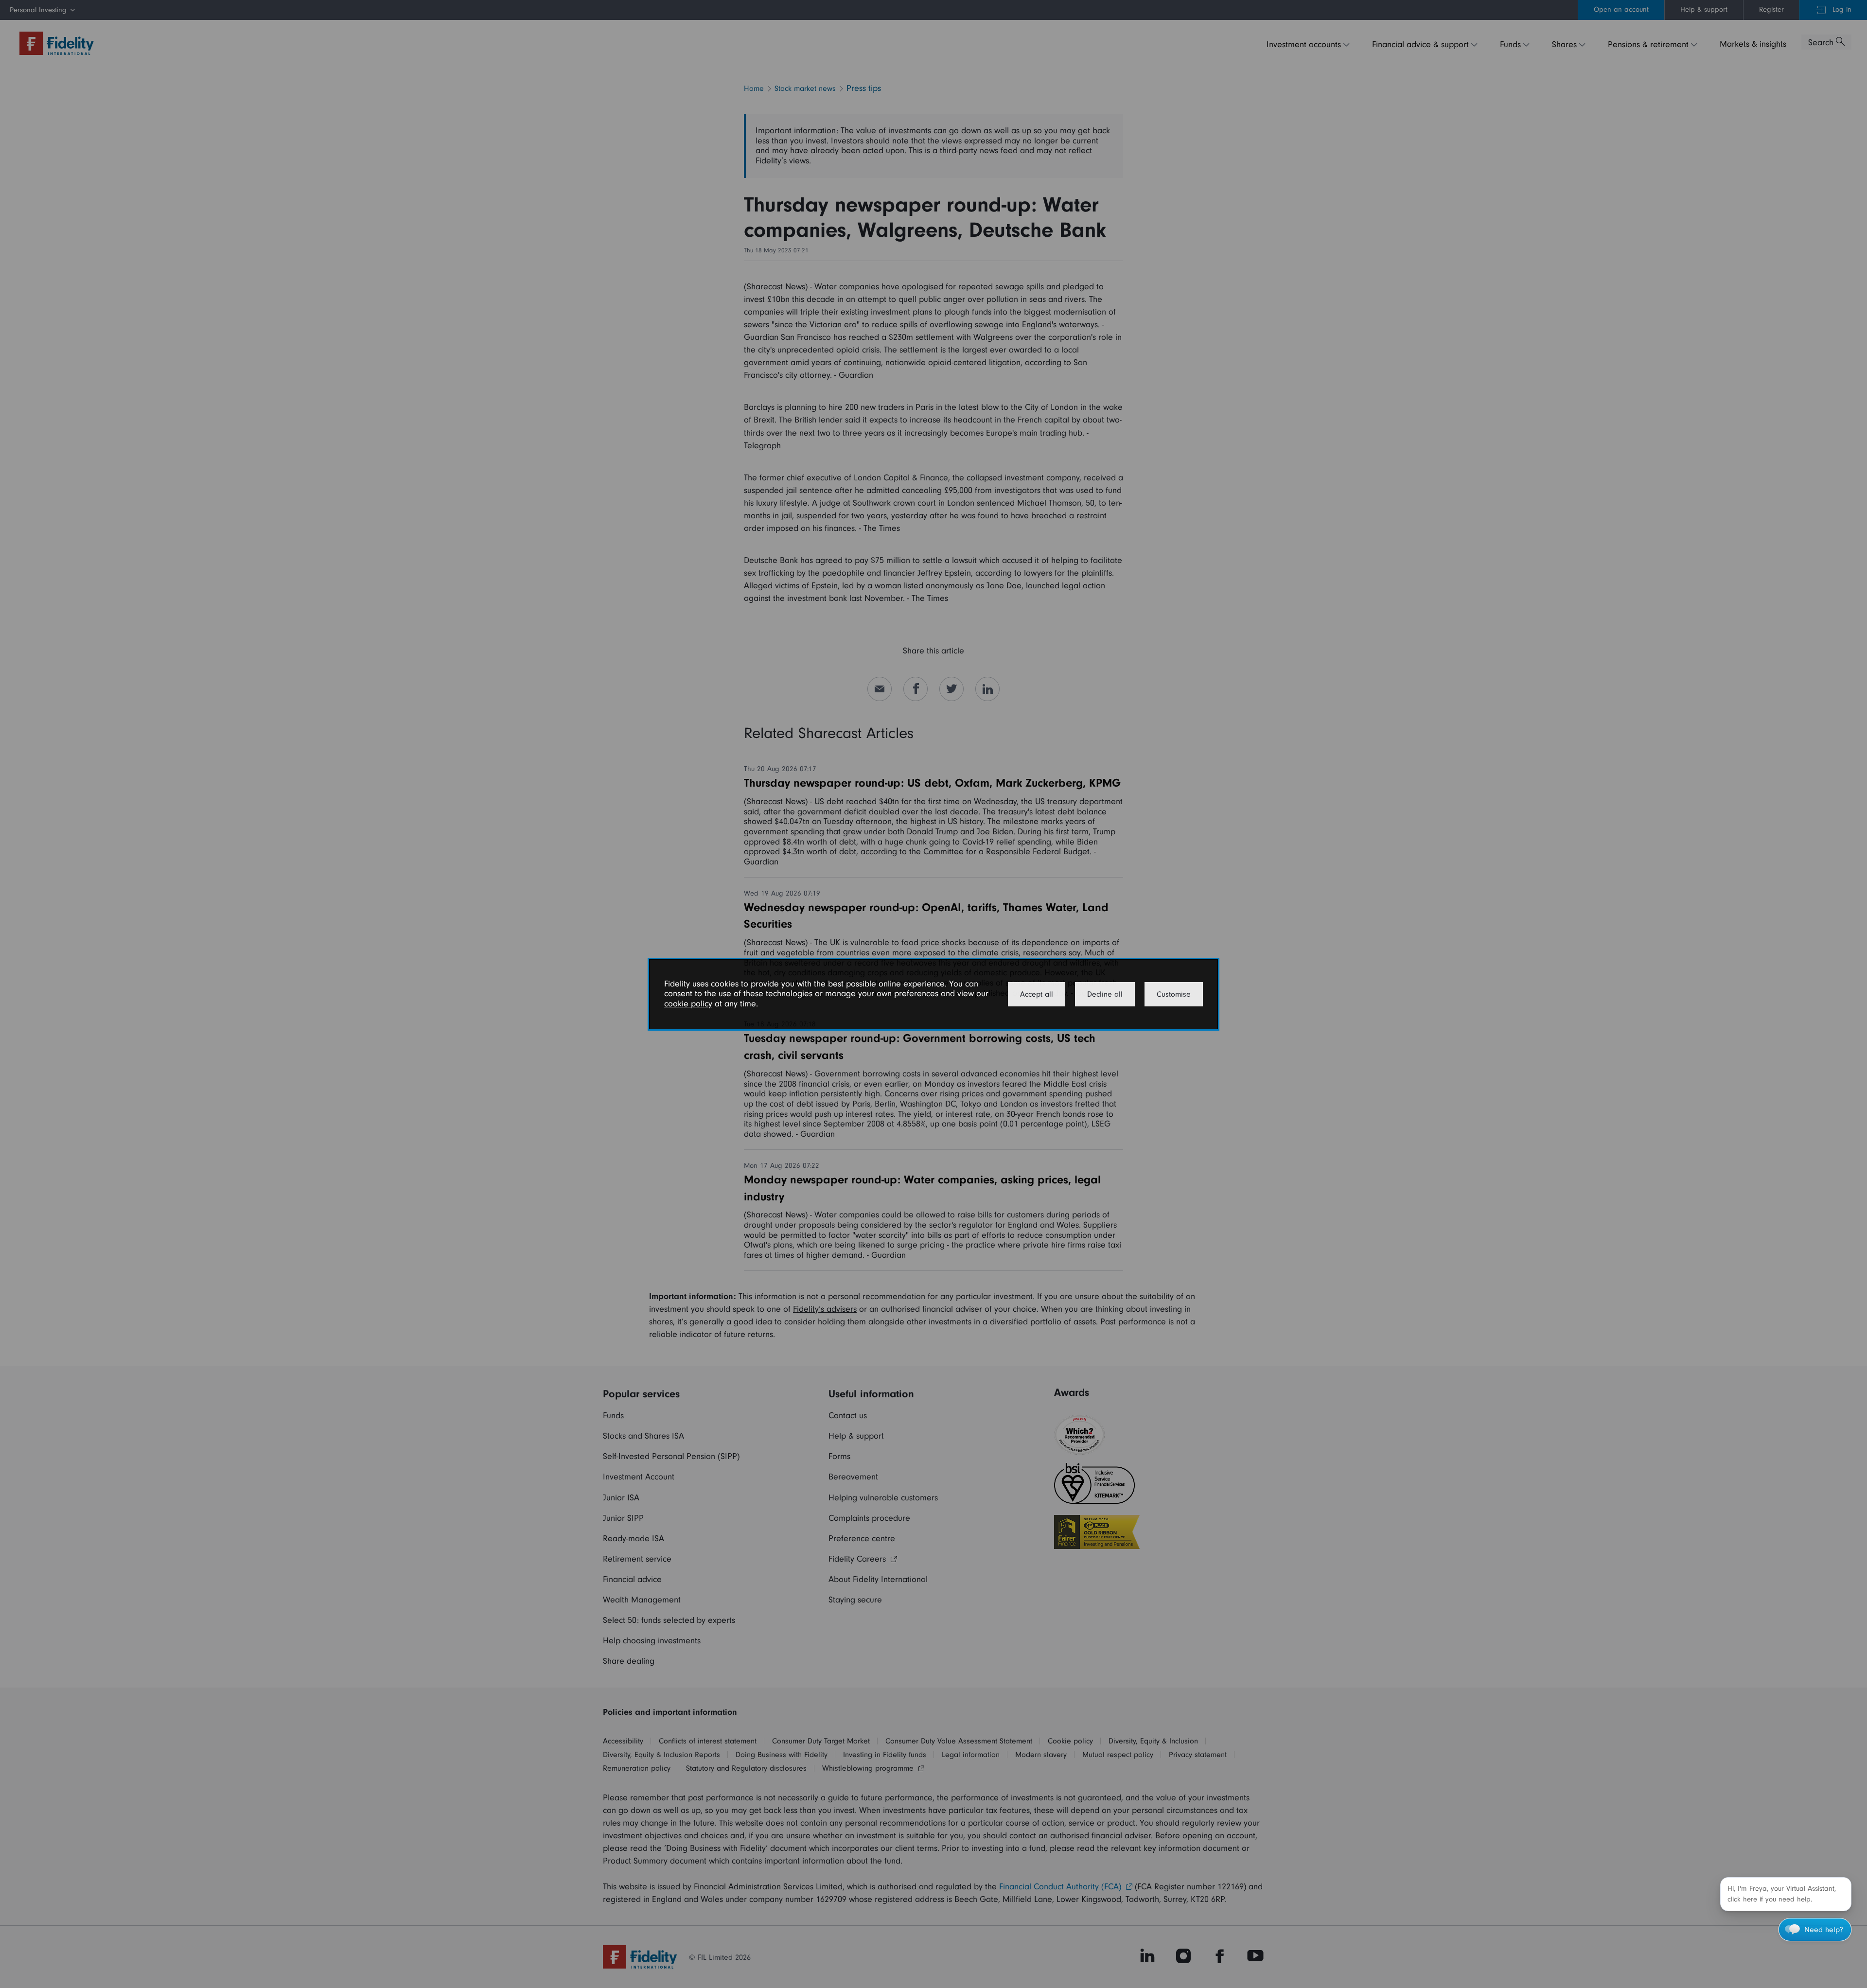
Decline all (1105, 994)
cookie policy (688, 1004)
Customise (1174, 994)
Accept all (1037, 994)
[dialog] (933, 994)
